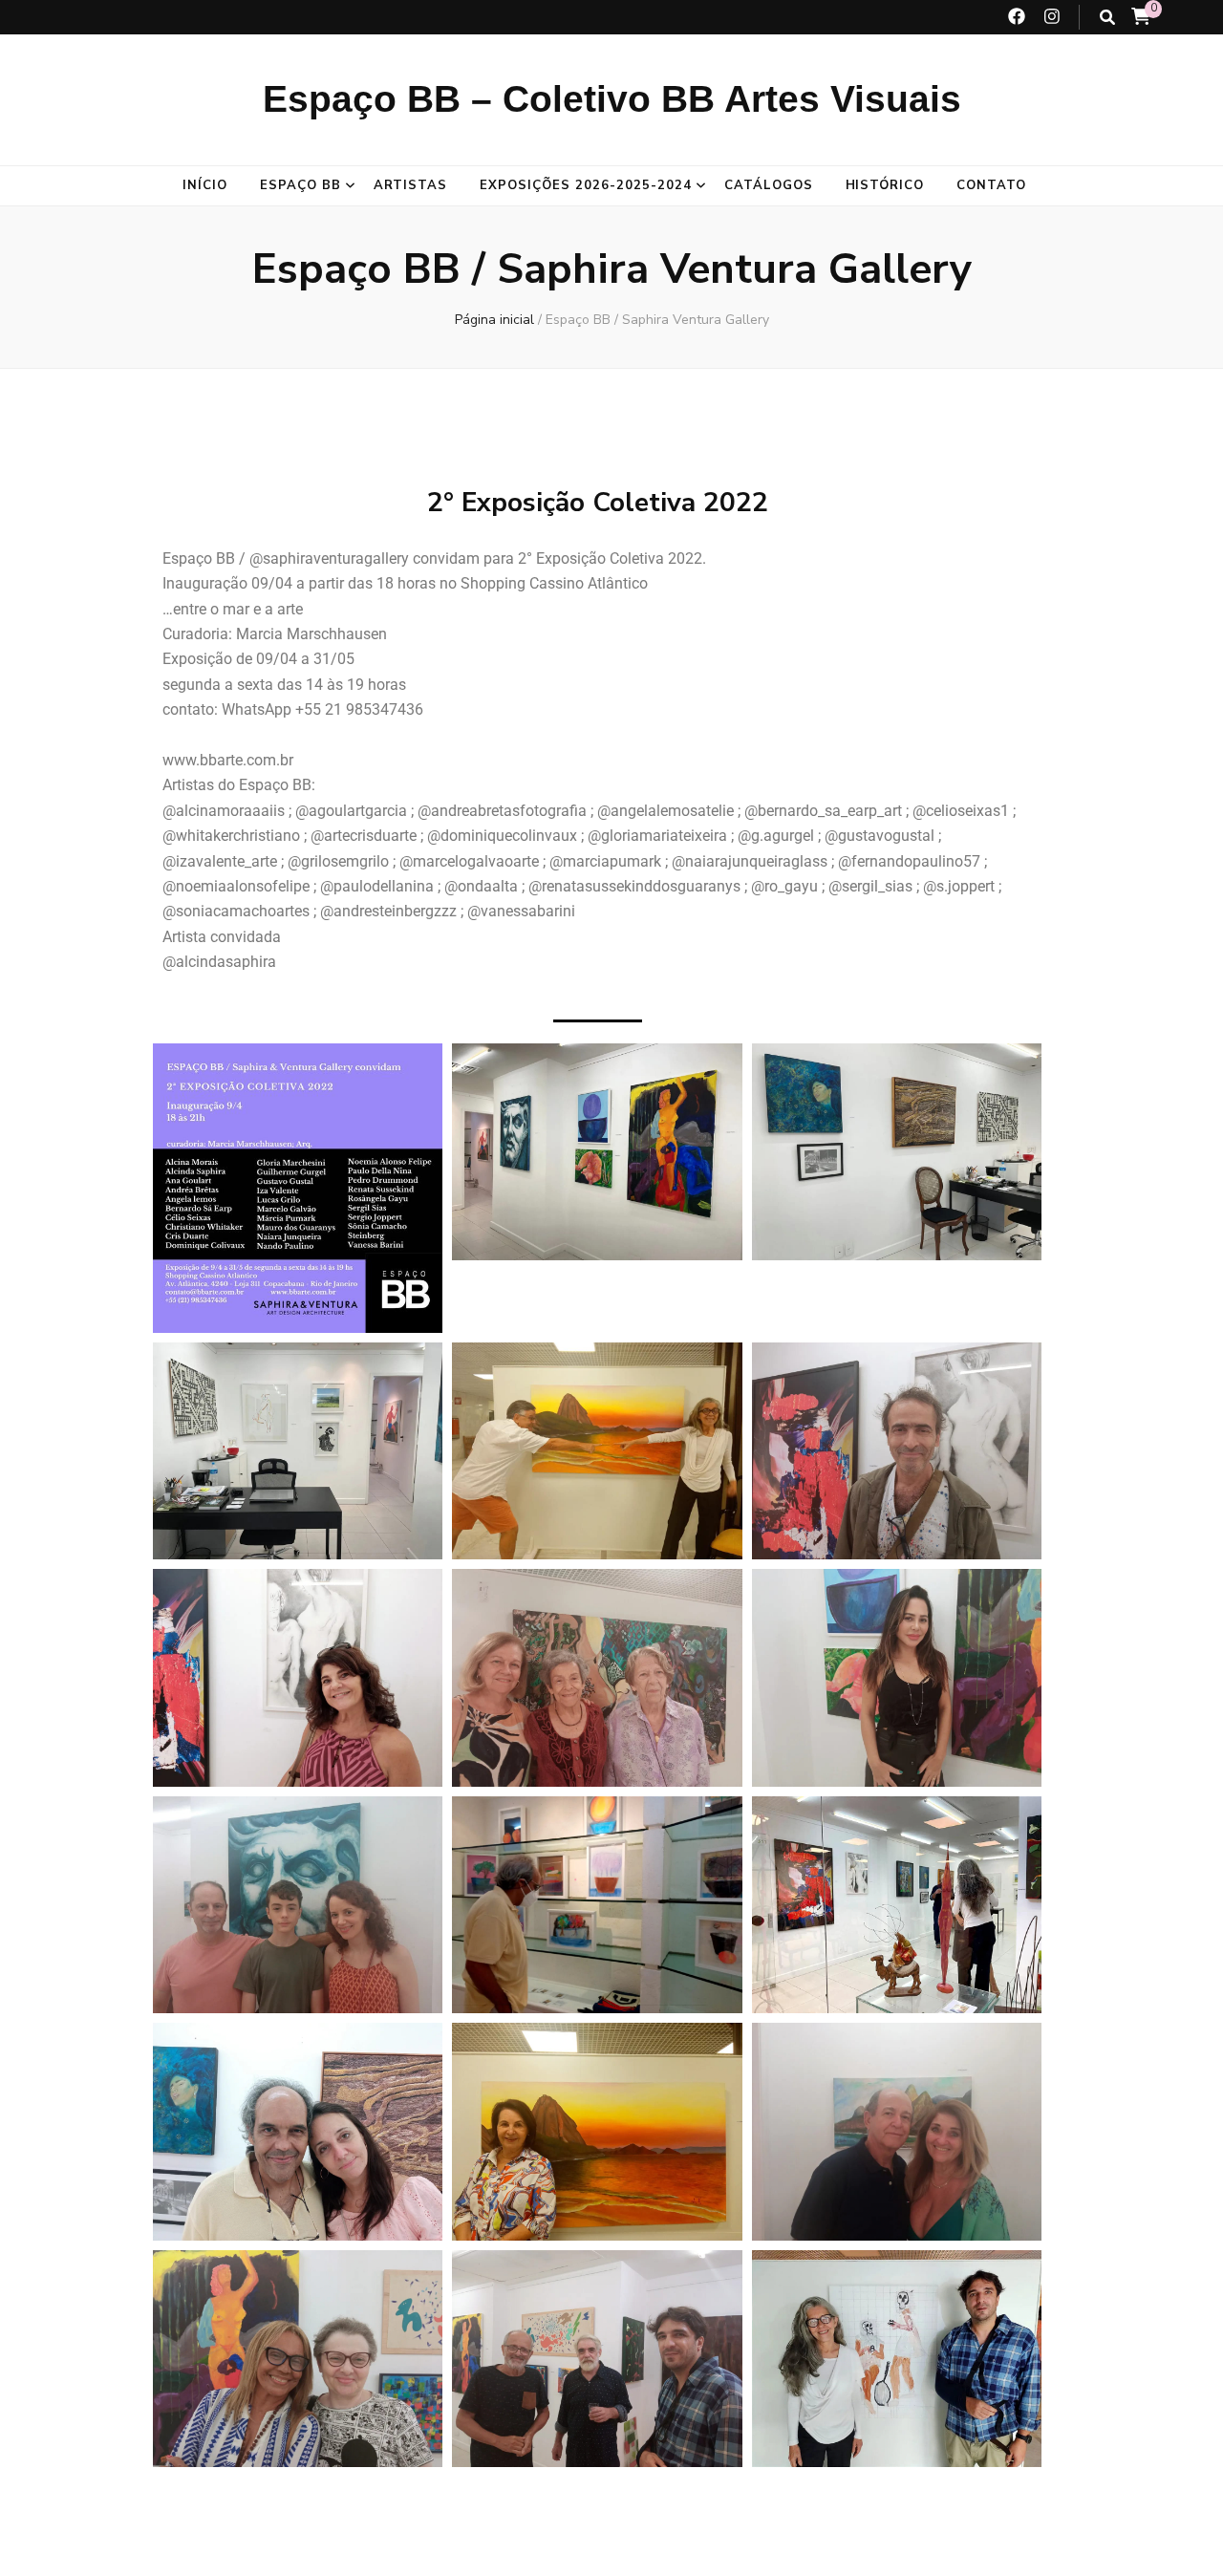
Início (205, 185)
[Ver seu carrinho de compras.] (1141, 17)
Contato (991, 185)
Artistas (411, 185)
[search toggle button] (1107, 18)
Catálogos (769, 185)
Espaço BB (300, 185)
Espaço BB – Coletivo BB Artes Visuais (612, 99)
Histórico (885, 185)
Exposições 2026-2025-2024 (585, 185)
